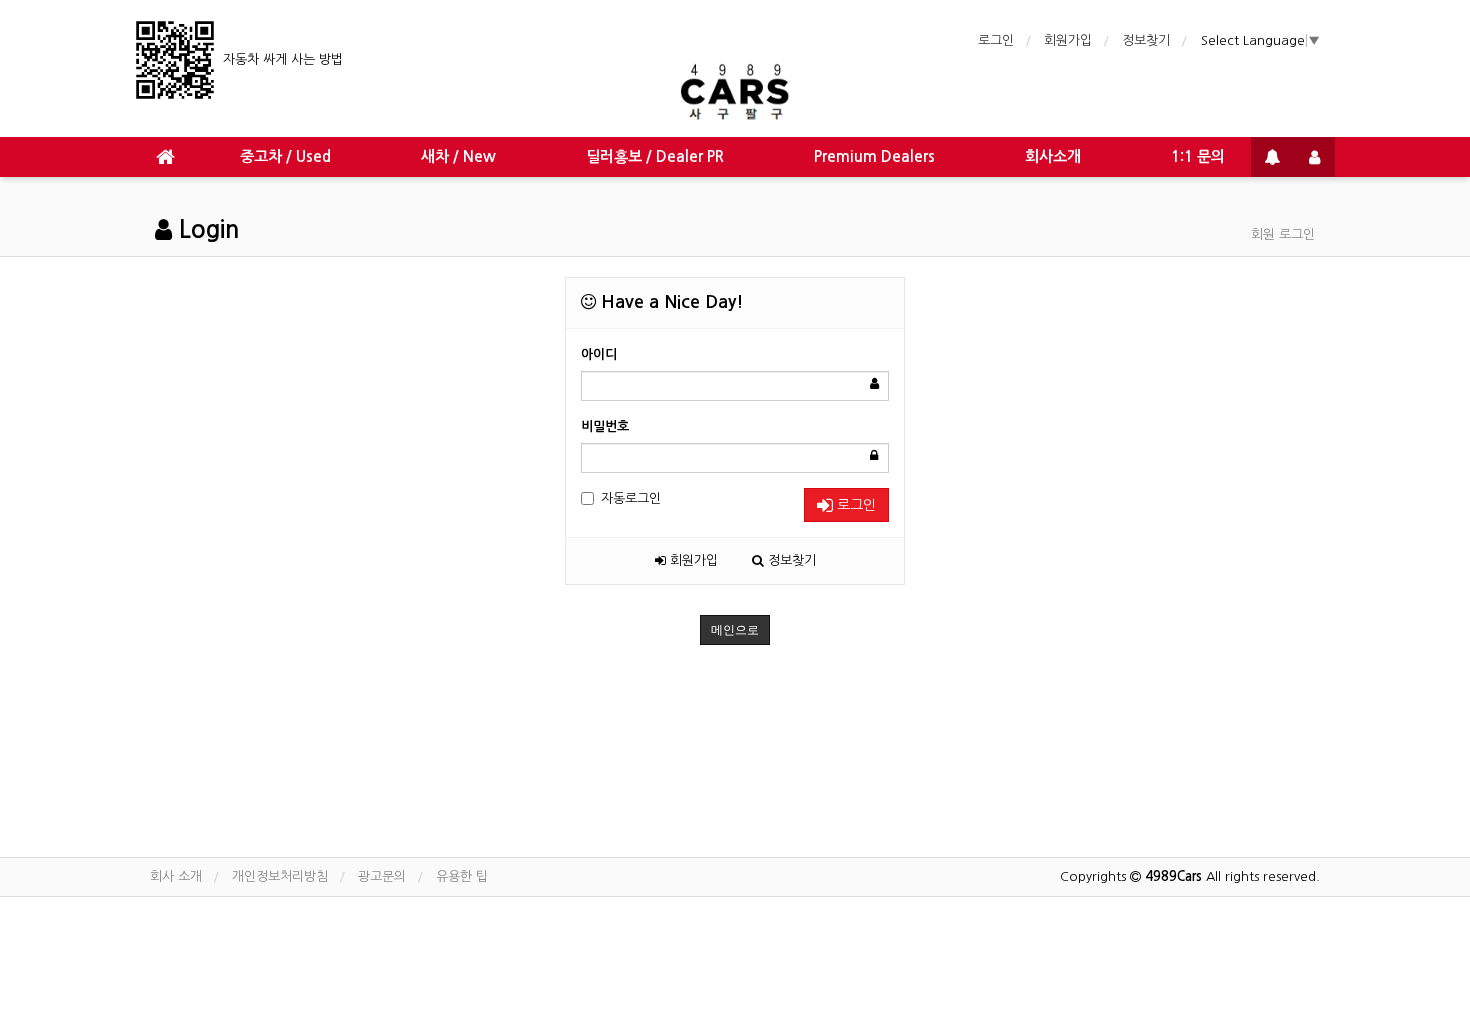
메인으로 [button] (735, 630)
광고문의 (382, 876)
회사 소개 (176, 876)
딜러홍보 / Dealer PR (655, 156)
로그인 (996, 40)
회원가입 (1068, 40)
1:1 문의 (1198, 156)
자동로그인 (631, 498)
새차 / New (458, 156)
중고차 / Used (285, 156)
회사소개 (1053, 156)
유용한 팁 (462, 876)
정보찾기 (1146, 40)
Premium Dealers (874, 156)
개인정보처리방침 (280, 876)
